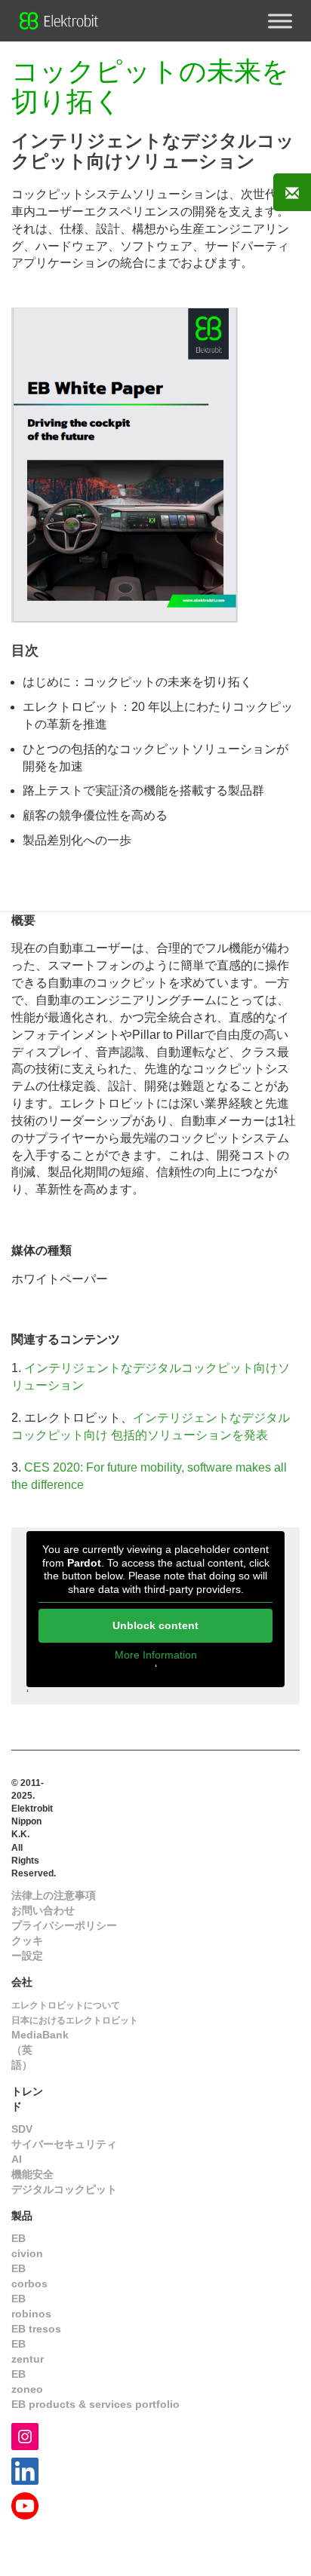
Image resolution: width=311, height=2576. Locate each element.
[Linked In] (25, 2470)
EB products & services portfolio (95, 2404)
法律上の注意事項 (54, 1895)
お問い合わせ (43, 1910)
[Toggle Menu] (280, 21)
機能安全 (32, 2174)
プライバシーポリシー (64, 1925)
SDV (22, 2129)
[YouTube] (25, 2505)
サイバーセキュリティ (64, 2144)
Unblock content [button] (155, 1625)
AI (17, 2159)
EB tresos (36, 2329)
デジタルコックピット (64, 2189)
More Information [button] (156, 1655)
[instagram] (25, 2435)
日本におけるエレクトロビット (75, 2020)
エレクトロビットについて (66, 2005)
